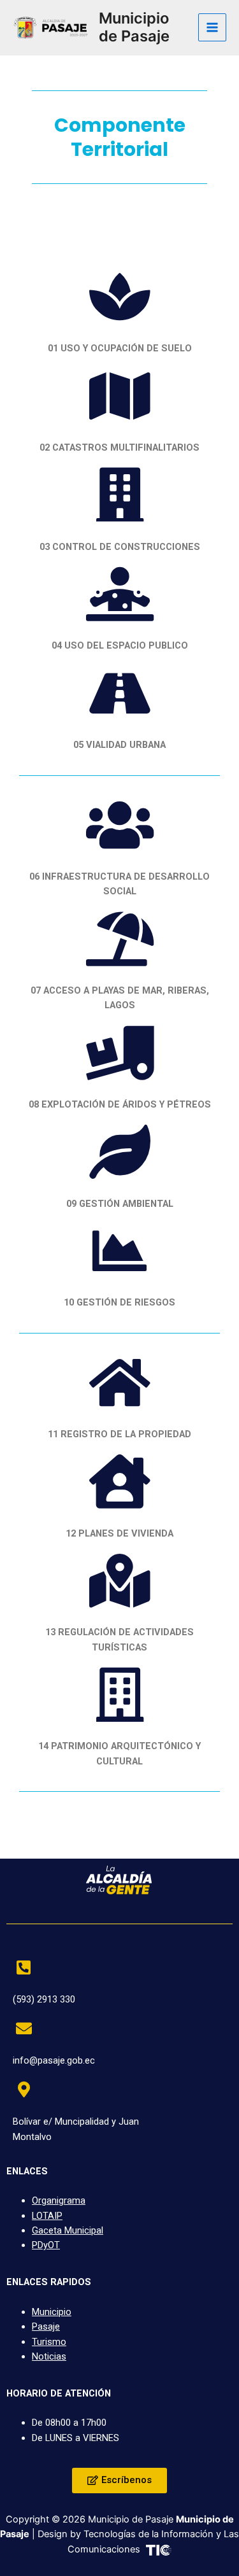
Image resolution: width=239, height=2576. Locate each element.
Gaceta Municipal (68, 2230)
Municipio (52, 2312)
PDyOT (46, 2245)
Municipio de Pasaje (134, 27)
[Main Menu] (212, 27)
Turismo (49, 2342)
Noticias (49, 2356)
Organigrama (59, 2200)
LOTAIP (47, 2216)
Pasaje (46, 2326)
